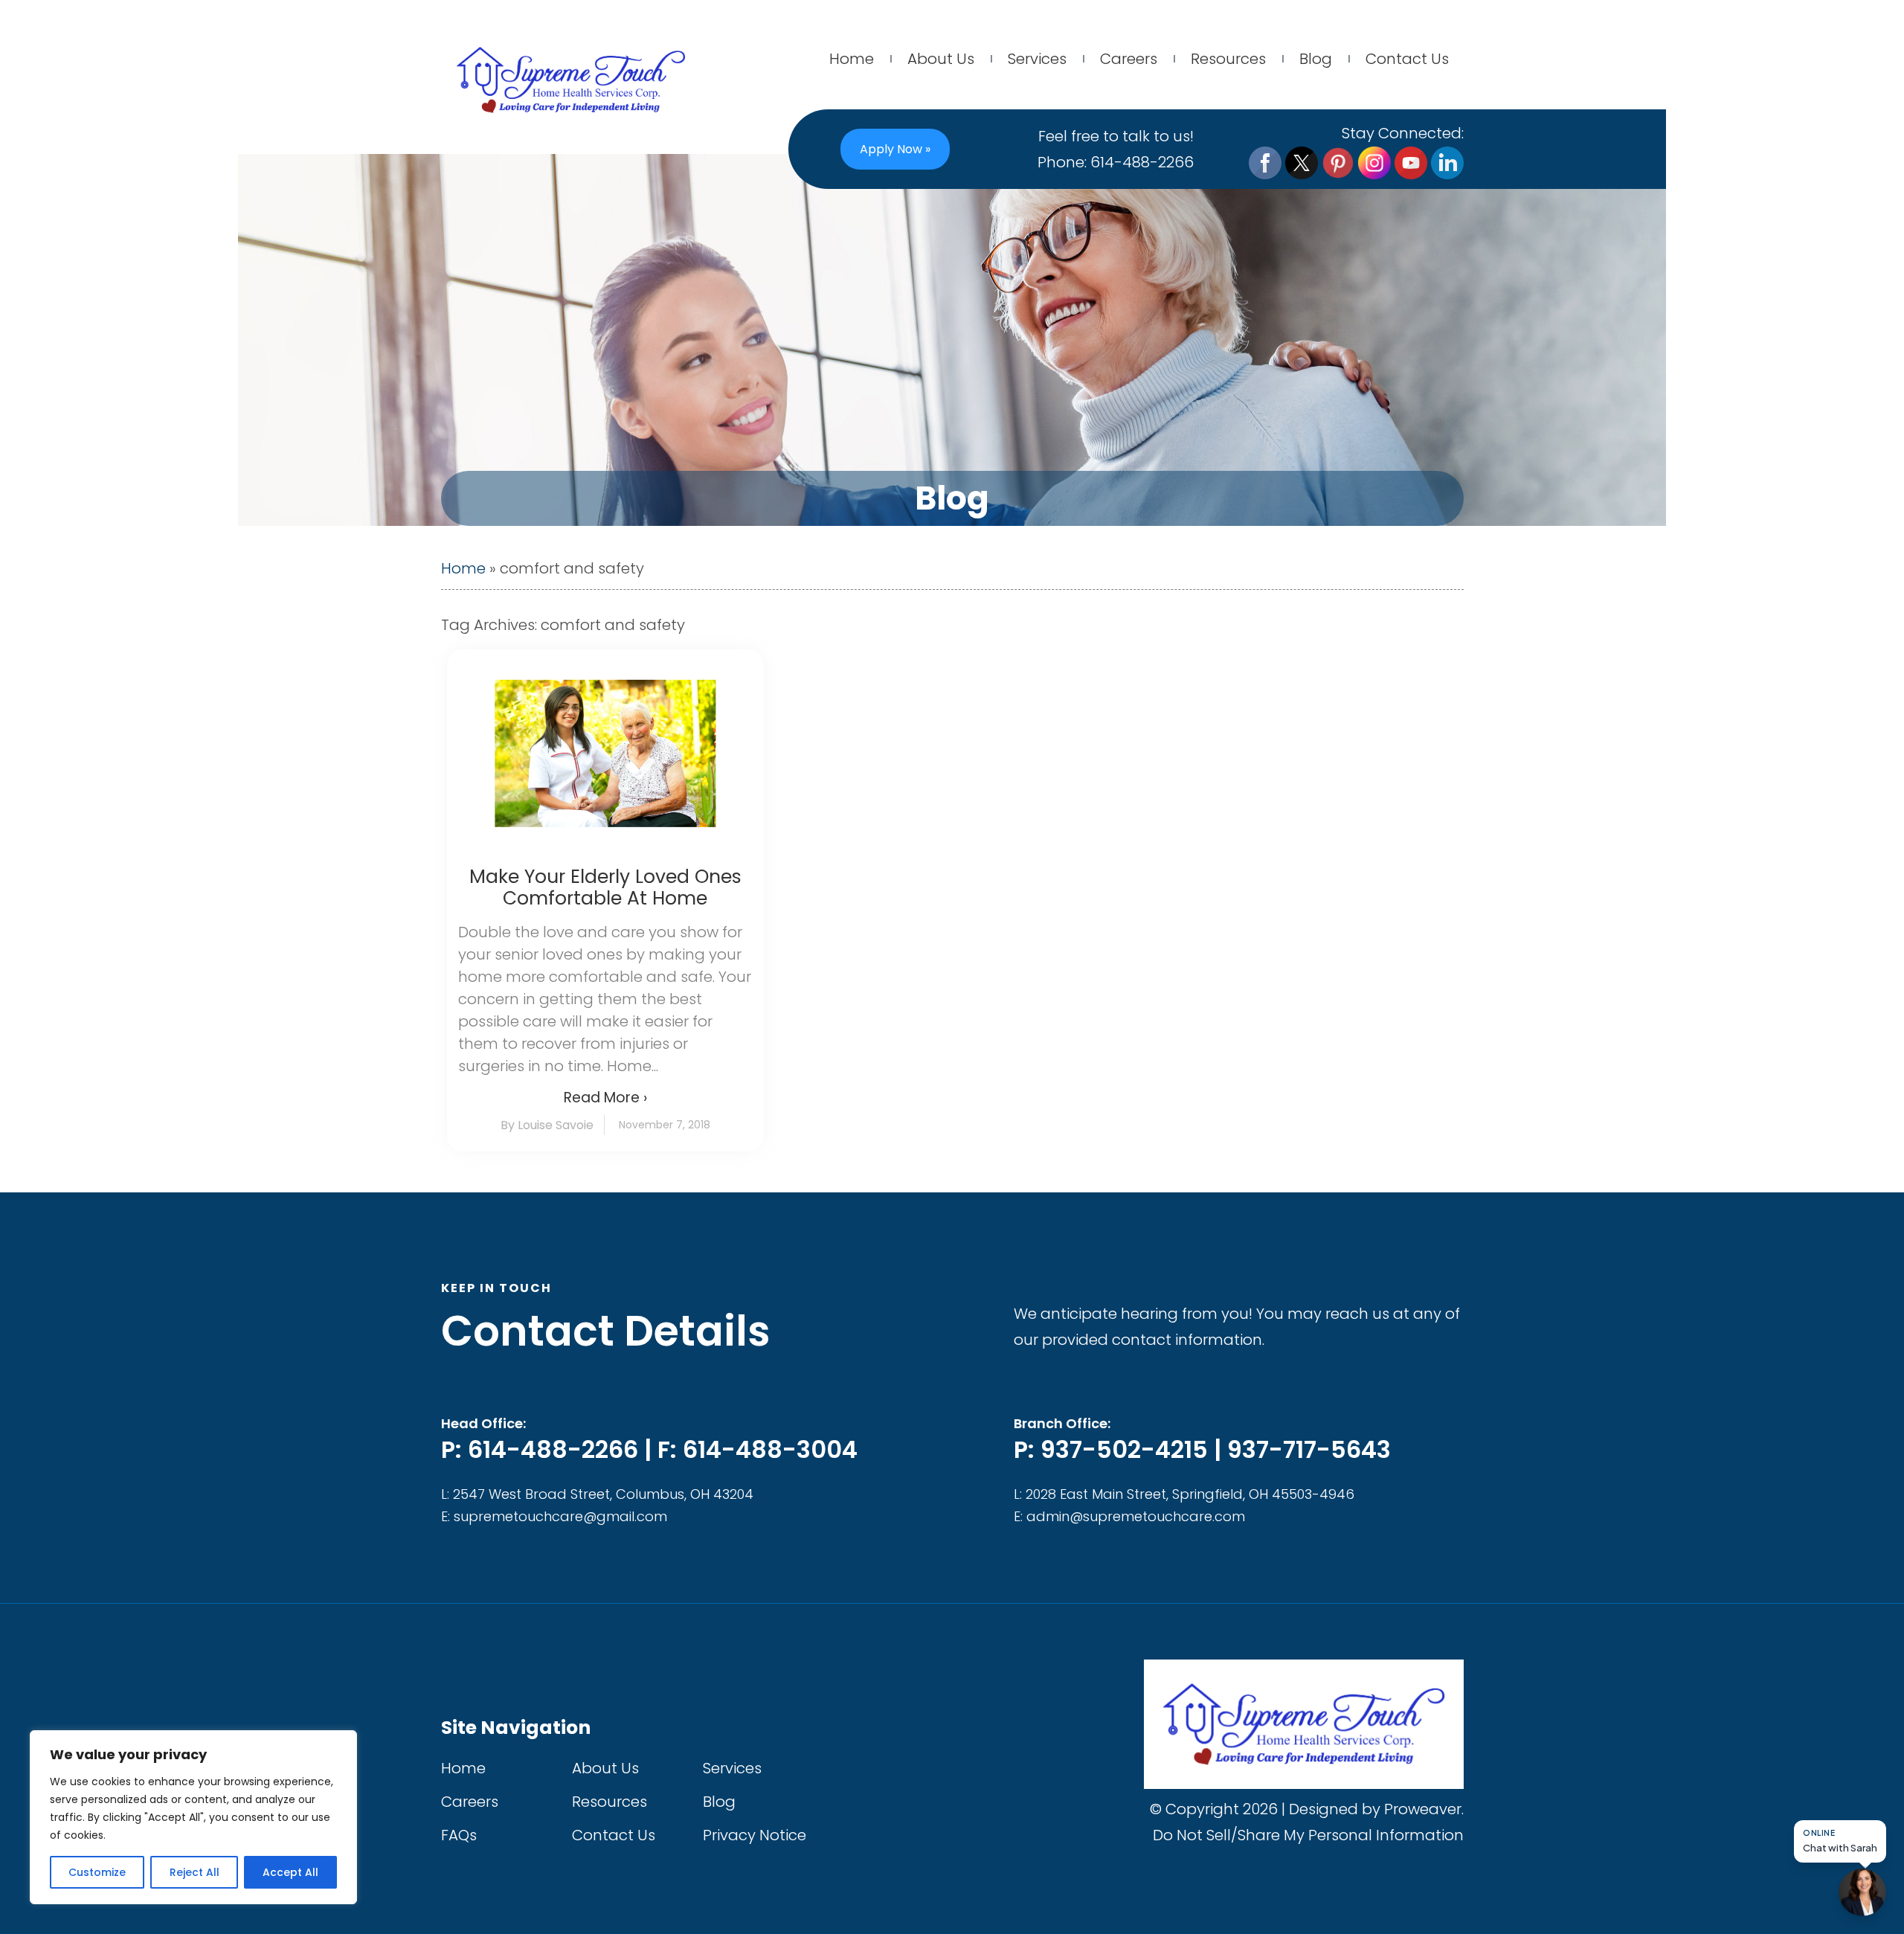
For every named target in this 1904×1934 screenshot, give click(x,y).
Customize (97, 1872)
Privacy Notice (755, 1835)
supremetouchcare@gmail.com (560, 1516)
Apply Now (895, 149)
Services (1037, 59)
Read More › (605, 1098)
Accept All (290, 1872)
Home (852, 59)
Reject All (194, 1872)
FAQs (459, 1835)
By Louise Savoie (547, 1125)
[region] (193, 1817)
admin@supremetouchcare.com (1136, 1516)
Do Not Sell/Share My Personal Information (1308, 1835)
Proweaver (1423, 1809)
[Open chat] (1862, 1892)
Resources (1228, 59)
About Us (941, 59)
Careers (1129, 59)
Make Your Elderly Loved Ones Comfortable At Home (605, 887)
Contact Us (1407, 59)
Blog (1316, 59)
